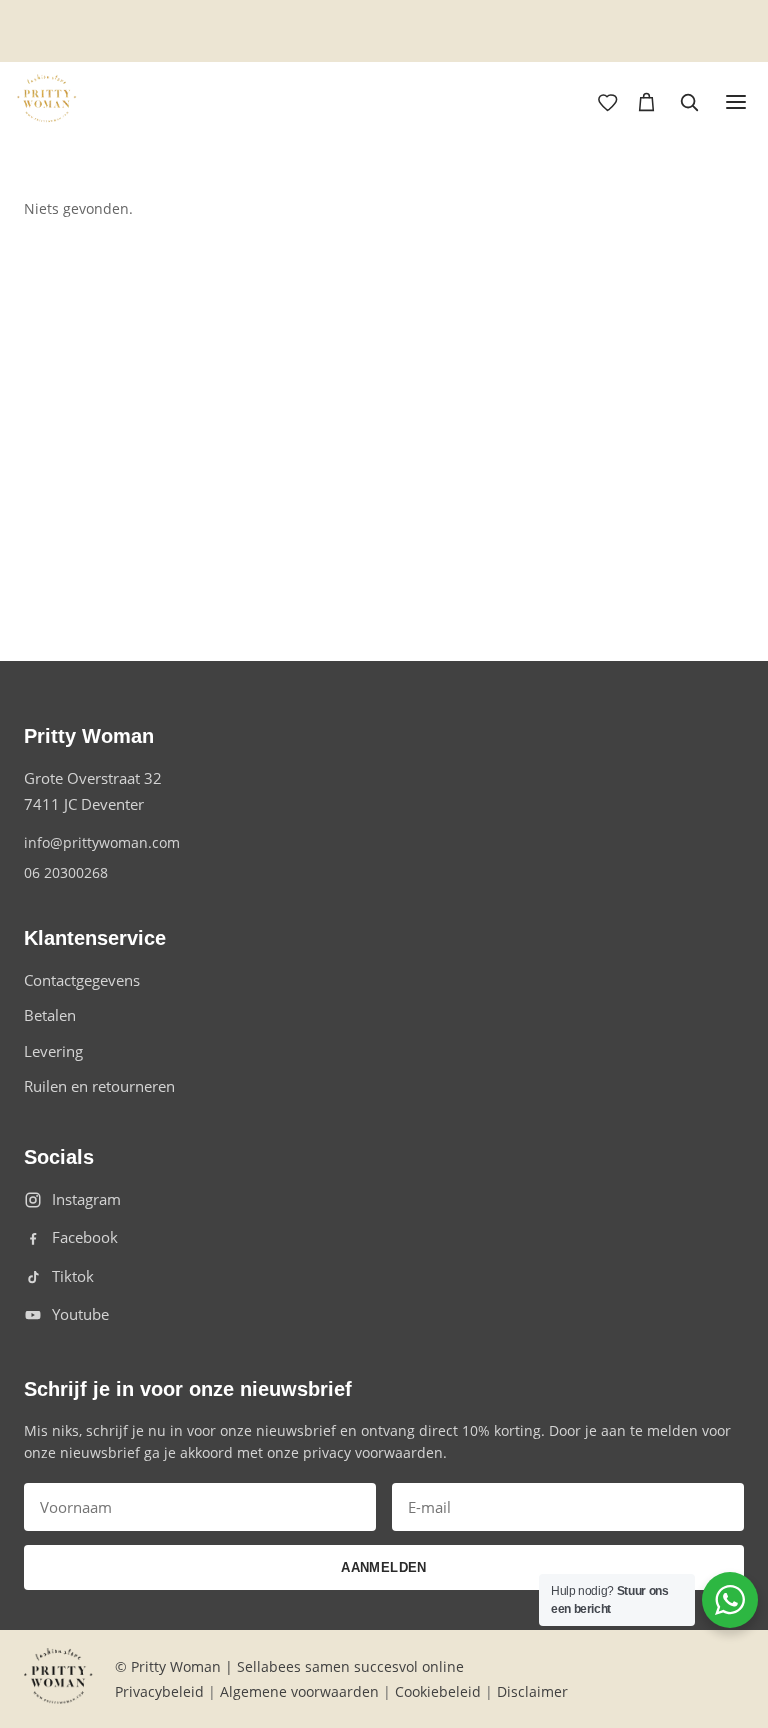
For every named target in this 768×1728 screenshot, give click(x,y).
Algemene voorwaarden (299, 1691)
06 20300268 (66, 872)
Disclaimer (532, 1691)
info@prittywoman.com (102, 842)
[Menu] (736, 102)
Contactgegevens (82, 980)
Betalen (50, 1015)
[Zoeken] (689, 102)
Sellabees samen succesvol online (350, 1666)
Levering (53, 1051)
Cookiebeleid (438, 1691)
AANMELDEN (384, 1567)
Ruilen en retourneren (99, 1086)
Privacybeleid (159, 1691)
